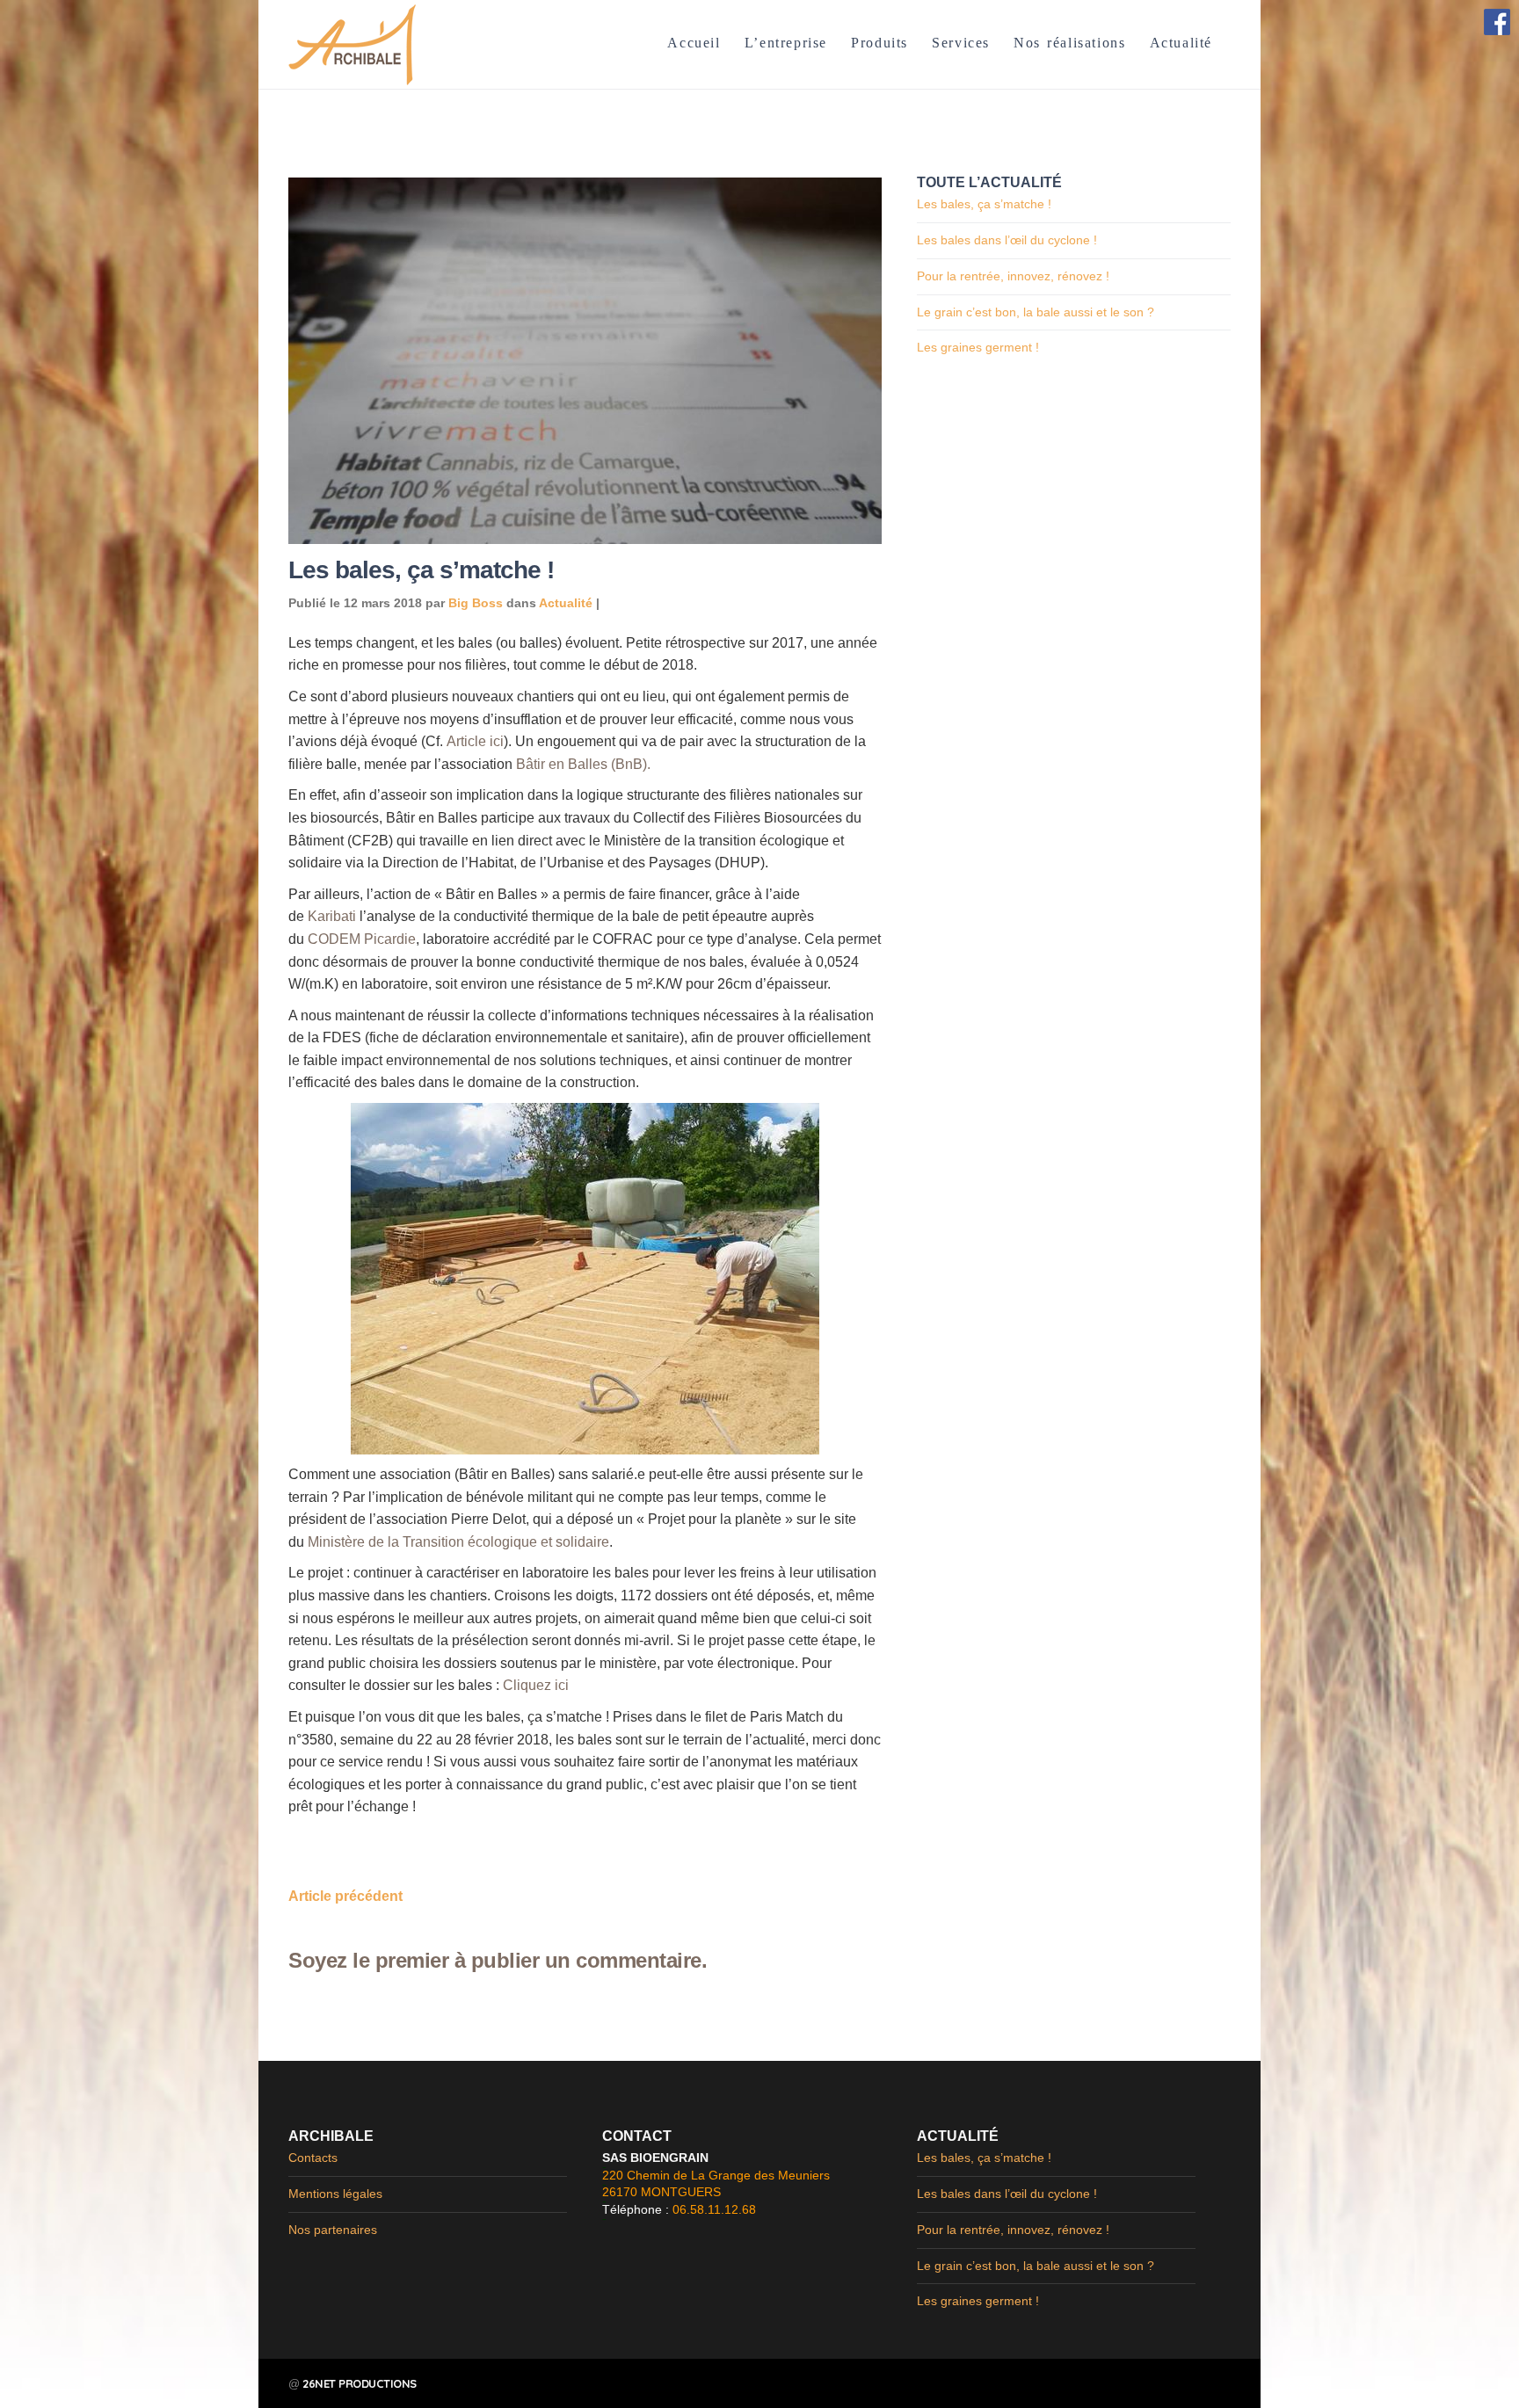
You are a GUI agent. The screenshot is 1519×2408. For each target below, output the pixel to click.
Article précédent (345, 1896)
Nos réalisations (1069, 43)
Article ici (475, 741)
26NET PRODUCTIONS (360, 2383)
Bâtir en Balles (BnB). (583, 764)
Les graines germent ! (978, 347)
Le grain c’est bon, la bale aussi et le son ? (1036, 312)
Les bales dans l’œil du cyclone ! (1007, 240)
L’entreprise (786, 43)
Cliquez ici (536, 1685)
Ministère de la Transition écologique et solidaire (458, 1542)
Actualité (1181, 43)
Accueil (694, 43)
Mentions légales (335, 2194)
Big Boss (476, 603)
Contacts (313, 2158)
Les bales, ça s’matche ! (984, 204)
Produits (879, 43)
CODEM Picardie (362, 939)
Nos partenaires (333, 2230)
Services (961, 43)
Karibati (332, 916)
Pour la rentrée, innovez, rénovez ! (1013, 276)
